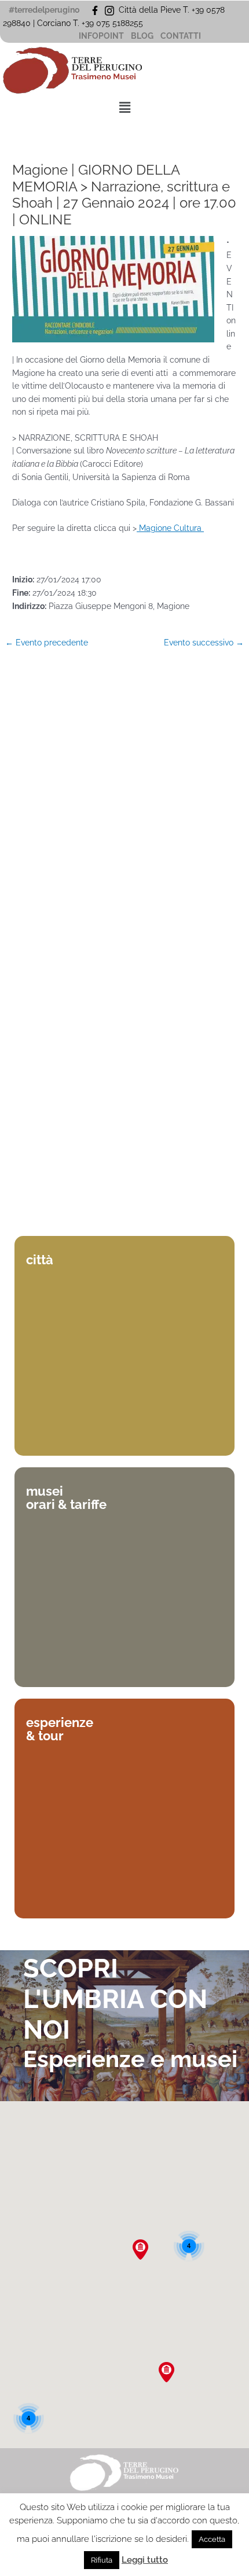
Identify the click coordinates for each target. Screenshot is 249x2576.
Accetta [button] (212, 2539)
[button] (124, 108)
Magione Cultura (170, 528)
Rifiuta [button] (102, 2560)
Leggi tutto (145, 2560)
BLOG (142, 36)
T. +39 (85, 23)
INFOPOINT (101, 36)
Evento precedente (47, 643)
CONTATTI (181, 36)
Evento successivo (204, 643)
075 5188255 (122, 23)
